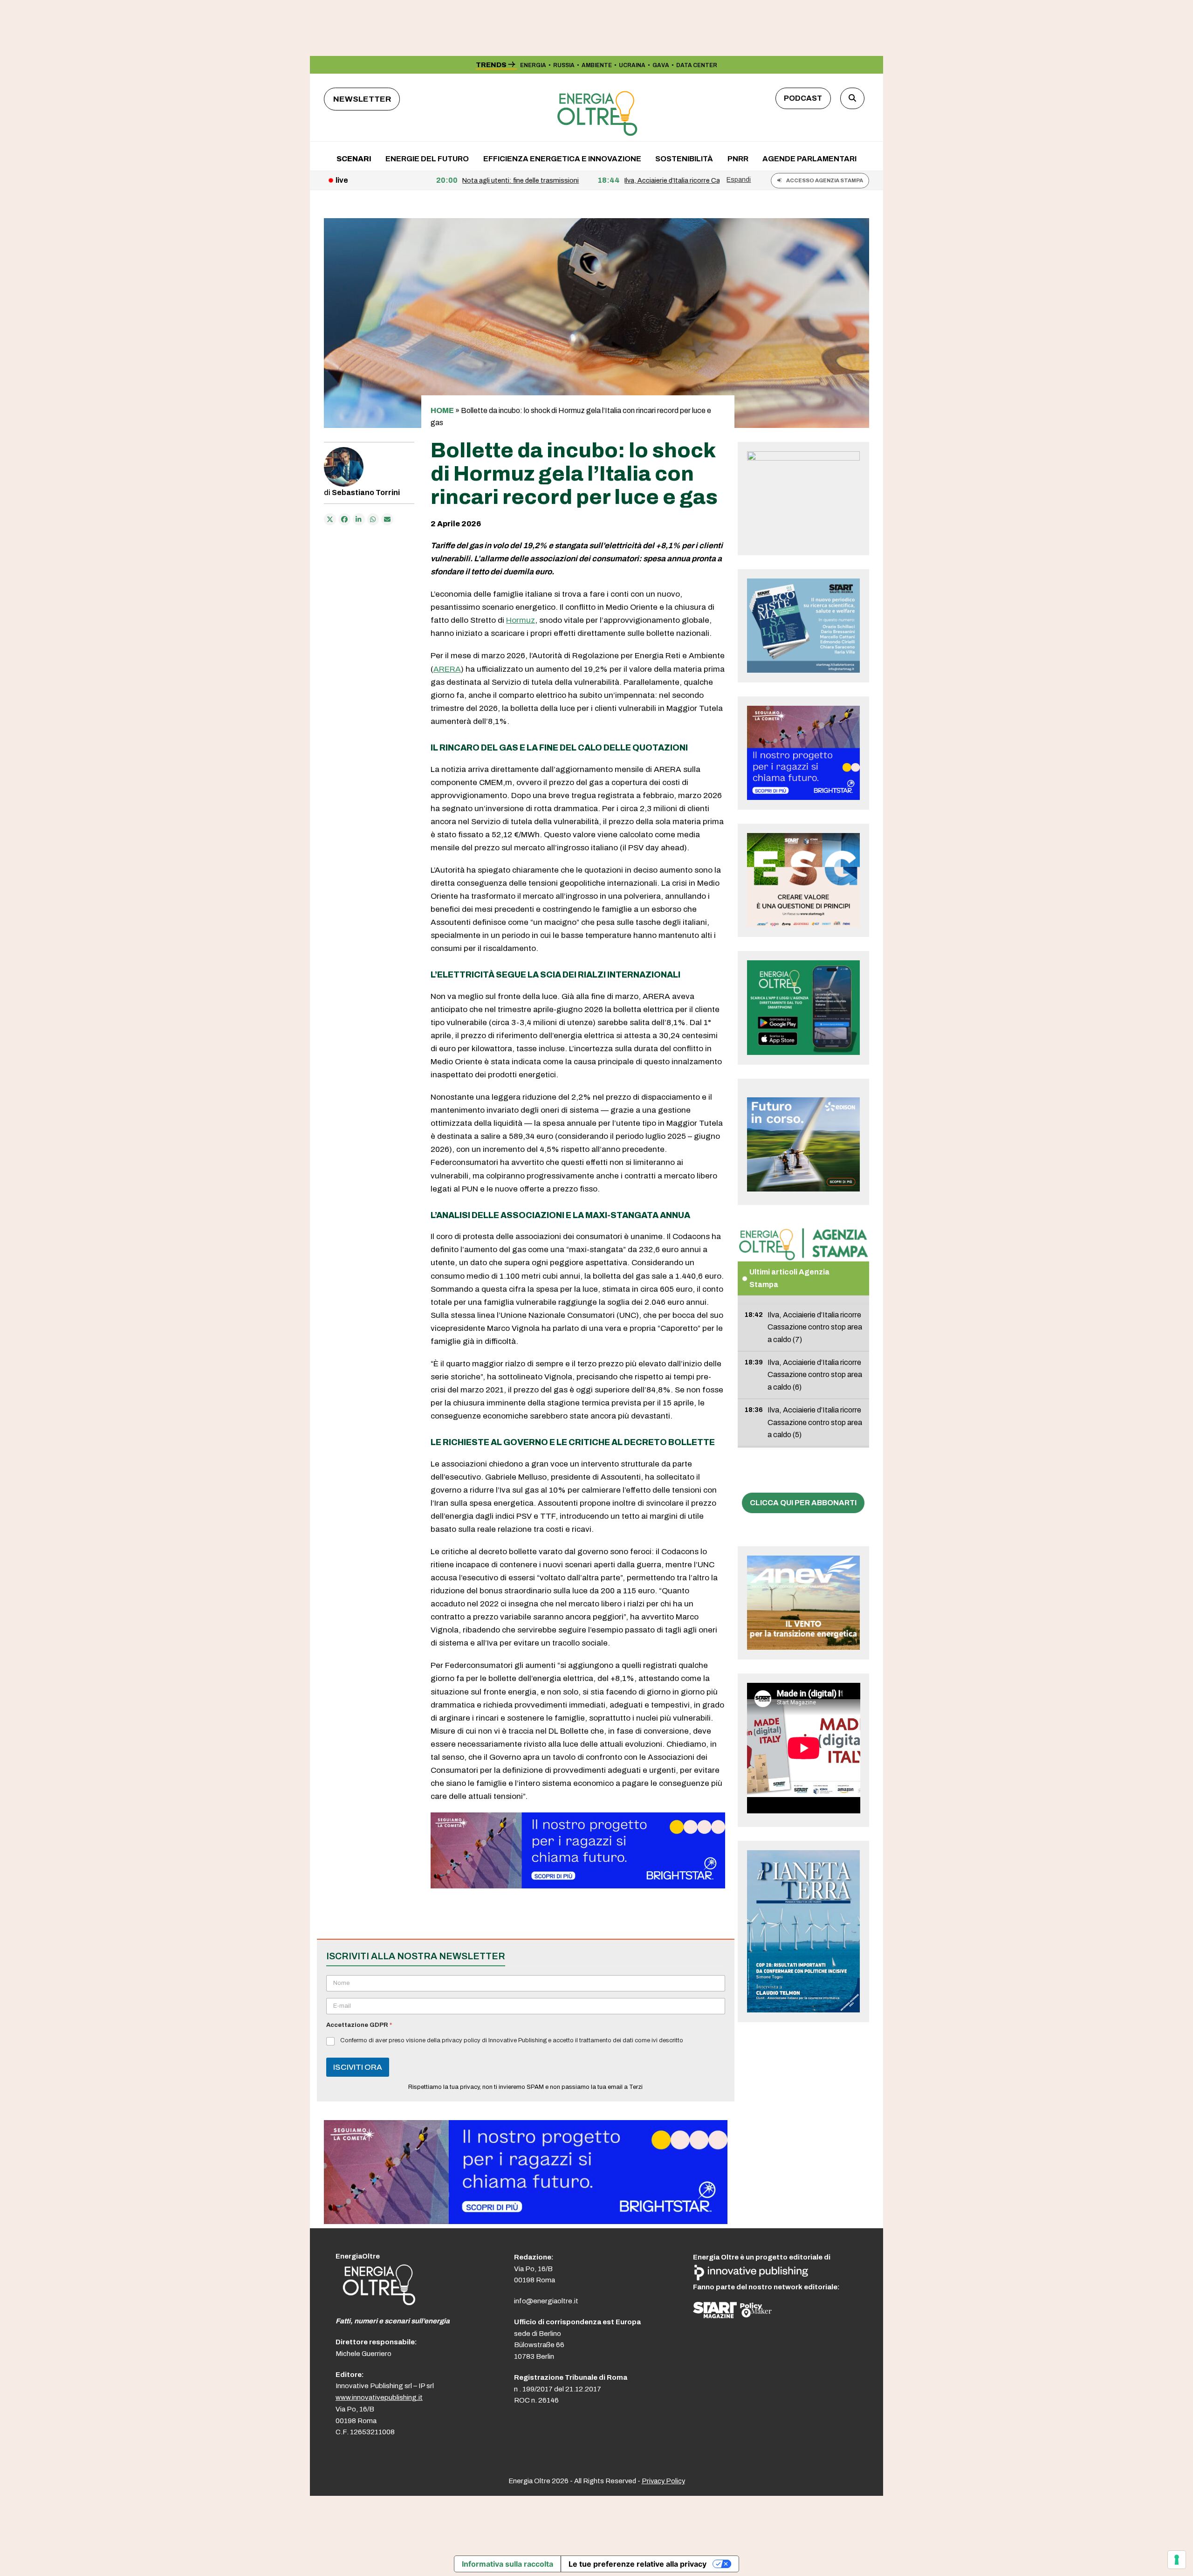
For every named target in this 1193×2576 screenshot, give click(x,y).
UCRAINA (632, 65)
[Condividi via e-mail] (387, 519)
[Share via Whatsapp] (373, 519)
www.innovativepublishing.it (379, 2397)
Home (442, 410)
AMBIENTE (597, 65)
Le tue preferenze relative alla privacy (638, 2564)
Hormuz (521, 620)
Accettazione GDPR (359, 2025)
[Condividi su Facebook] (344, 519)
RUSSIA (564, 65)
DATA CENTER (697, 65)
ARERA (447, 669)
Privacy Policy (663, 2481)
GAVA (661, 65)
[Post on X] (330, 519)
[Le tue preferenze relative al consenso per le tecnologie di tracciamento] (1177, 2560)
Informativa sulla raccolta (507, 2564)
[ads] (578, 1886)
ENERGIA (533, 65)
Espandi (739, 179)
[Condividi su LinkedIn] (359, 519)
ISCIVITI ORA (358, 2067)
